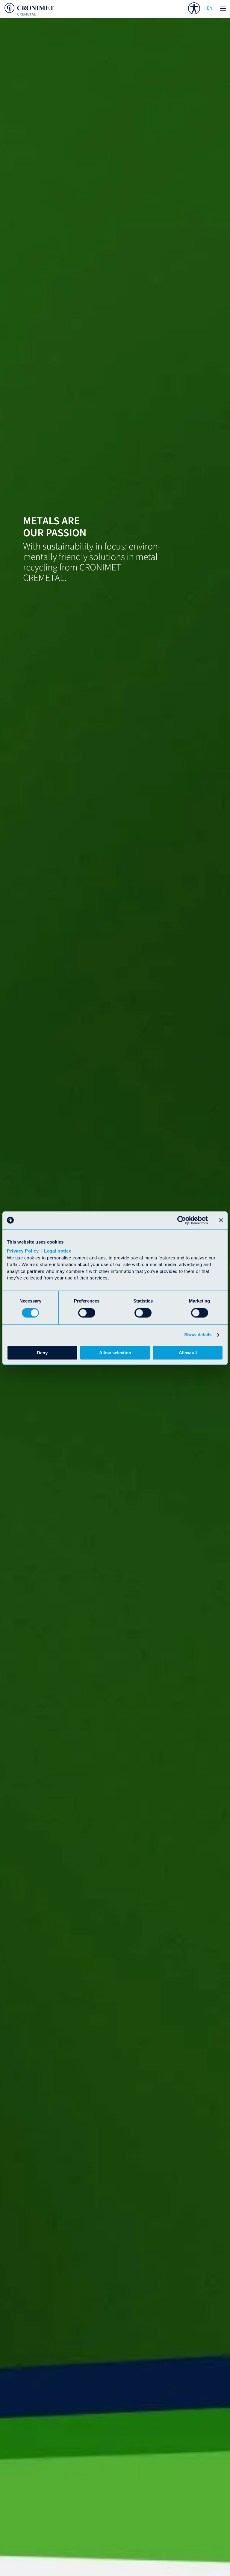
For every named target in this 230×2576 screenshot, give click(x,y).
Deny (42, 1353)
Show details (198, 1335)
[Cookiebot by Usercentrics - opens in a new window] (182, 1220)
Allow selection (115, 1353)
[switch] (87, 1313)
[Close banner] (221, 1220)
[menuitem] (194, 8)
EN (209, 8)
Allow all (188, 1353)
